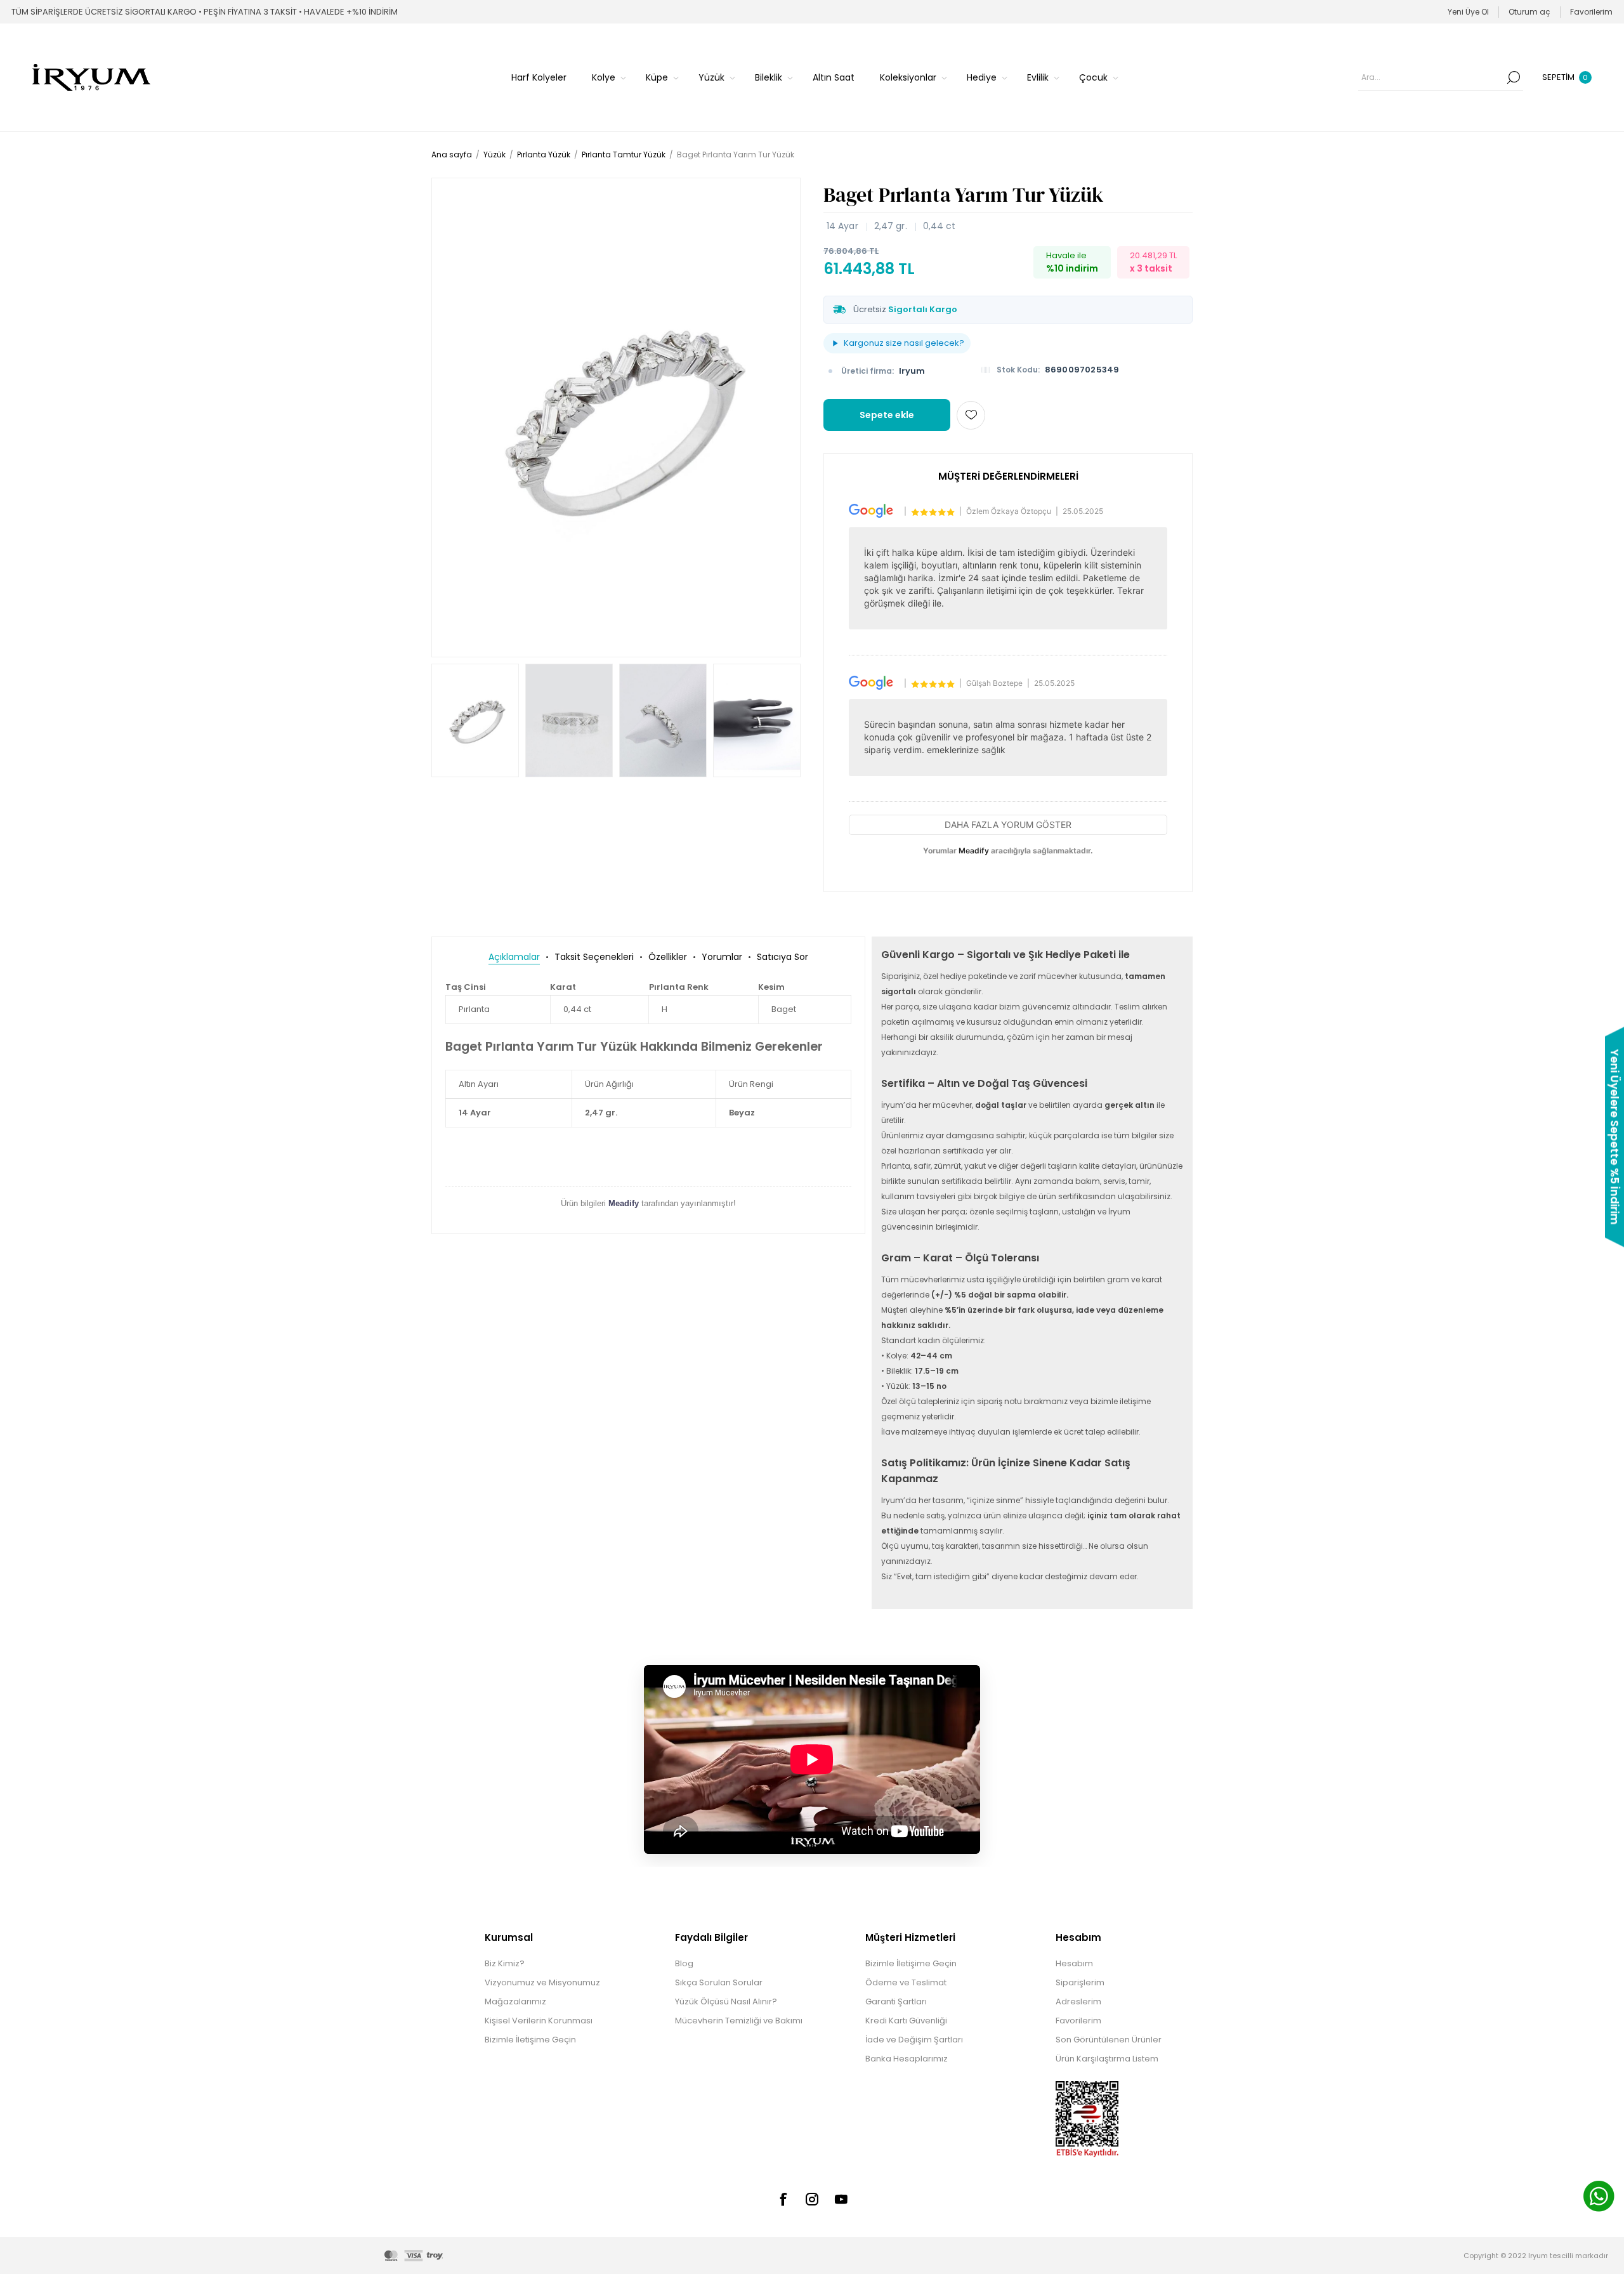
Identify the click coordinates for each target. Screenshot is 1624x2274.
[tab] (514, 957)
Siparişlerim (1080, 1982)
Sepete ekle (887, 415)
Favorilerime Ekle (971, 415)
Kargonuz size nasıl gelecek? (904, 343)
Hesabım (1074, 1963)
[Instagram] (812, 2199)
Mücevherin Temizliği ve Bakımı (739, 2021)
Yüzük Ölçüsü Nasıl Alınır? (726, 2001)
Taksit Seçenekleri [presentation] (594, 957)
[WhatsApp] (1599, 2198)
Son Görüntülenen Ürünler (1109, 2040)
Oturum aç (1529, 12)
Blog (684, 1963)
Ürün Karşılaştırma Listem (1107, 2059)
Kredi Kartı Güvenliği (906, 2021)
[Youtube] (841, 2199)
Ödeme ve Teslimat (906, 1982)
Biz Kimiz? (505, 1963)
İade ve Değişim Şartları (914, 2040)
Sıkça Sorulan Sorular (719, 1982)
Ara (1514, 77)
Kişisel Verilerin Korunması (539, 2021)
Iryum (912, 371)
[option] (475, 720)
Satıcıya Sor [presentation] (783, 957)
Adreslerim (1078, 2001)
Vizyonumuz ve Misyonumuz (542, 1982)
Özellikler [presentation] (668, 957)
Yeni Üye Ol (1468, 12)
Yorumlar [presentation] (722, 957)
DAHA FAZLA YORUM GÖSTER (1008, 825)
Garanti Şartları (896, 2001)
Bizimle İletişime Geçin (530, 2040)
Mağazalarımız (515, 2001)
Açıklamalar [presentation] (514, 957)
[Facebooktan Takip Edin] (783, 2199)
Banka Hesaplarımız (907, 2059)
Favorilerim (1078, 2021)
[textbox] (1431, 77)
